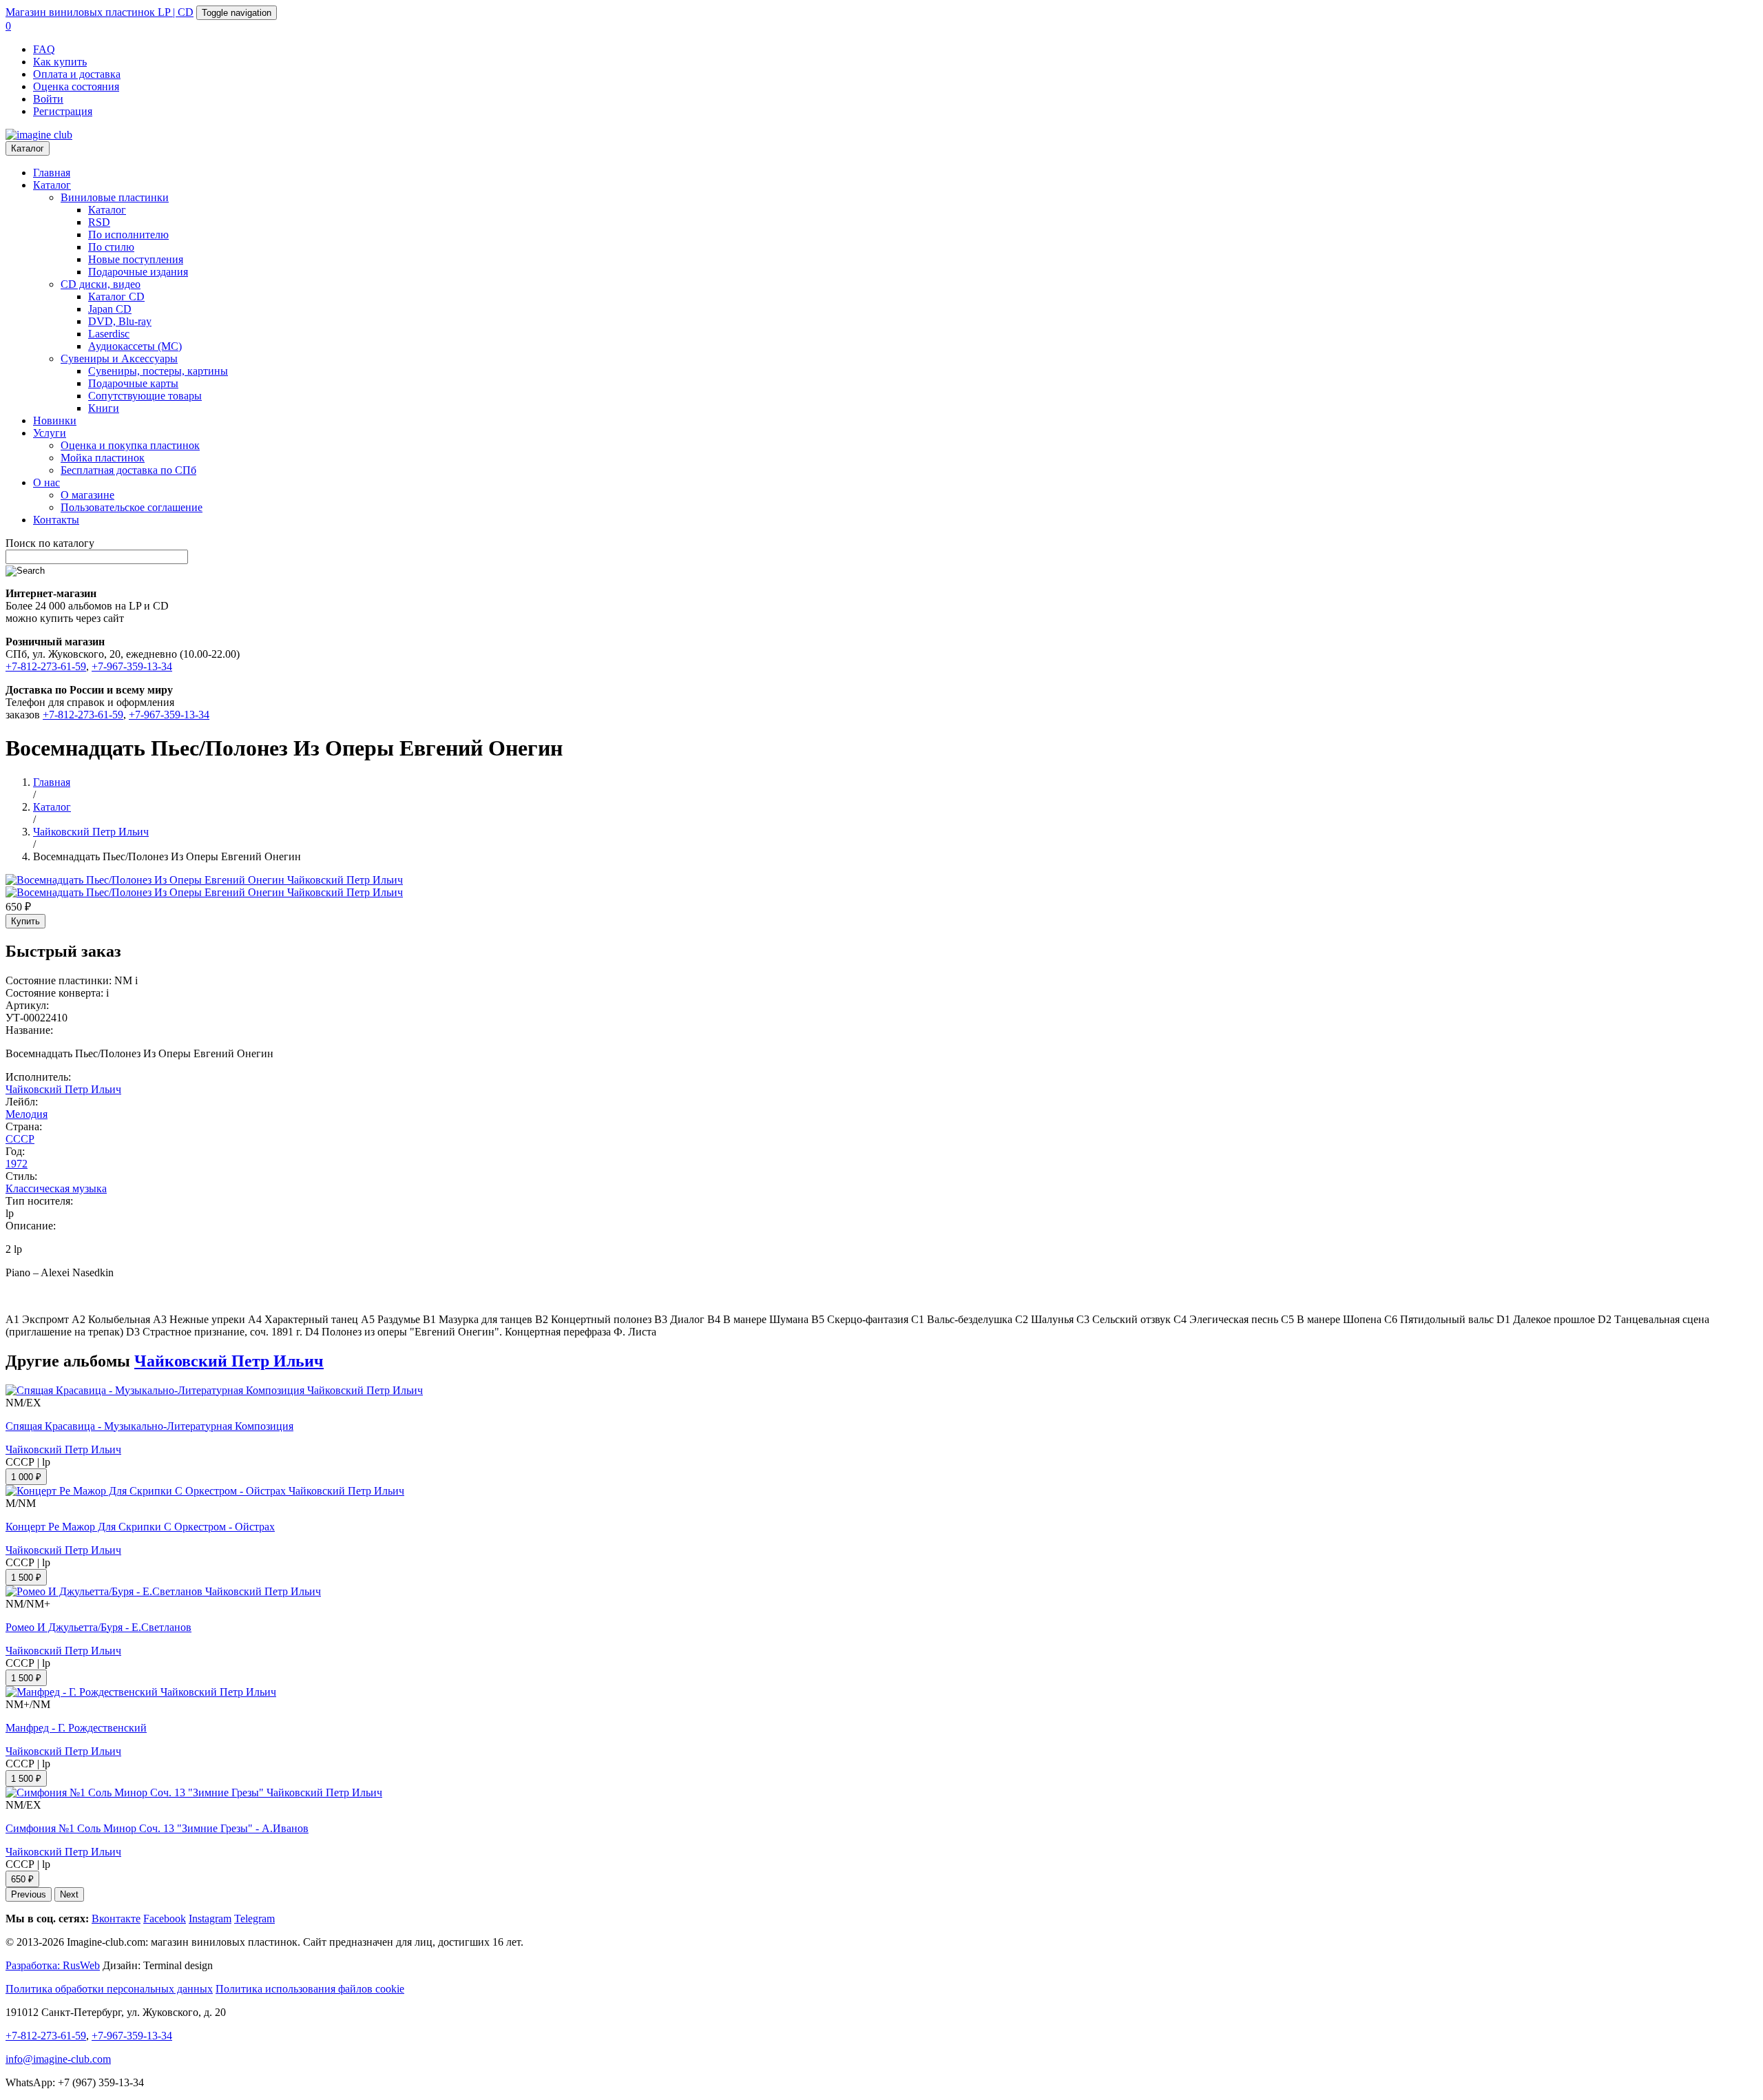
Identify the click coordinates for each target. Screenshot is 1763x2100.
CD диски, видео (101, 284)
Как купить (60, 62)
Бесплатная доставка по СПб (128, 470)
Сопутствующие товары (145, 396)
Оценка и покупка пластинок (130, 445)
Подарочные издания (138, 272)
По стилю (111, 247)
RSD (99, 222)
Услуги (50, 433)
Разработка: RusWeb (53, 1965)
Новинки (55, 420)
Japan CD (110, 309)
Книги (104, 408)
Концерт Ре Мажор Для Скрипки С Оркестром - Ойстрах (140, 1527)
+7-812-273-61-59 (46, 666)
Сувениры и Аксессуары (119, 358)
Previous (29, 1894)
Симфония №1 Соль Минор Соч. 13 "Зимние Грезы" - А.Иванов (157, 1828)
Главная (52, 173)
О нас (46, 482)
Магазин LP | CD (100, 12)
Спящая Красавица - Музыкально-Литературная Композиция (149, 1426)
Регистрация (63, 111)
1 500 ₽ (26, 1578)
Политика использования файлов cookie (310, 1989)
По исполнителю (128, 235)
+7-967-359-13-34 (132, 666)
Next (69, 1894)
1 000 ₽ (26, 1477)
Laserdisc (109, 334)
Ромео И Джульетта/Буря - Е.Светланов (98, 1627)
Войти (48, 99)
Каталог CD (116, 297)
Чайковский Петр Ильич (63, 1089)
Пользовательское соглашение (132, 507)
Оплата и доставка (77, 74)
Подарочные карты (133, 383)
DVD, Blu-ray (120, 321)
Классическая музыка (56, 1188)
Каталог (28, 148)
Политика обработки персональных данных (109, 1989)
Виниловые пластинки (115, 197)
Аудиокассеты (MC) (135, 346)
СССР (20, 1139)
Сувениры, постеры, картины (158, 371)
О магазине (87, 495)
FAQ (44, 49)
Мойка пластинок (103, 458)
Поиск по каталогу (50, 543)
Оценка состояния (76, 86)
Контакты (56, 520)
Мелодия (27, 1114)
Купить (25, 921)
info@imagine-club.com (58, 2059)
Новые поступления (136, 259)
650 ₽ (22, 1879)
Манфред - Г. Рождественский (76, 1728)
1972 (17, 1164)
